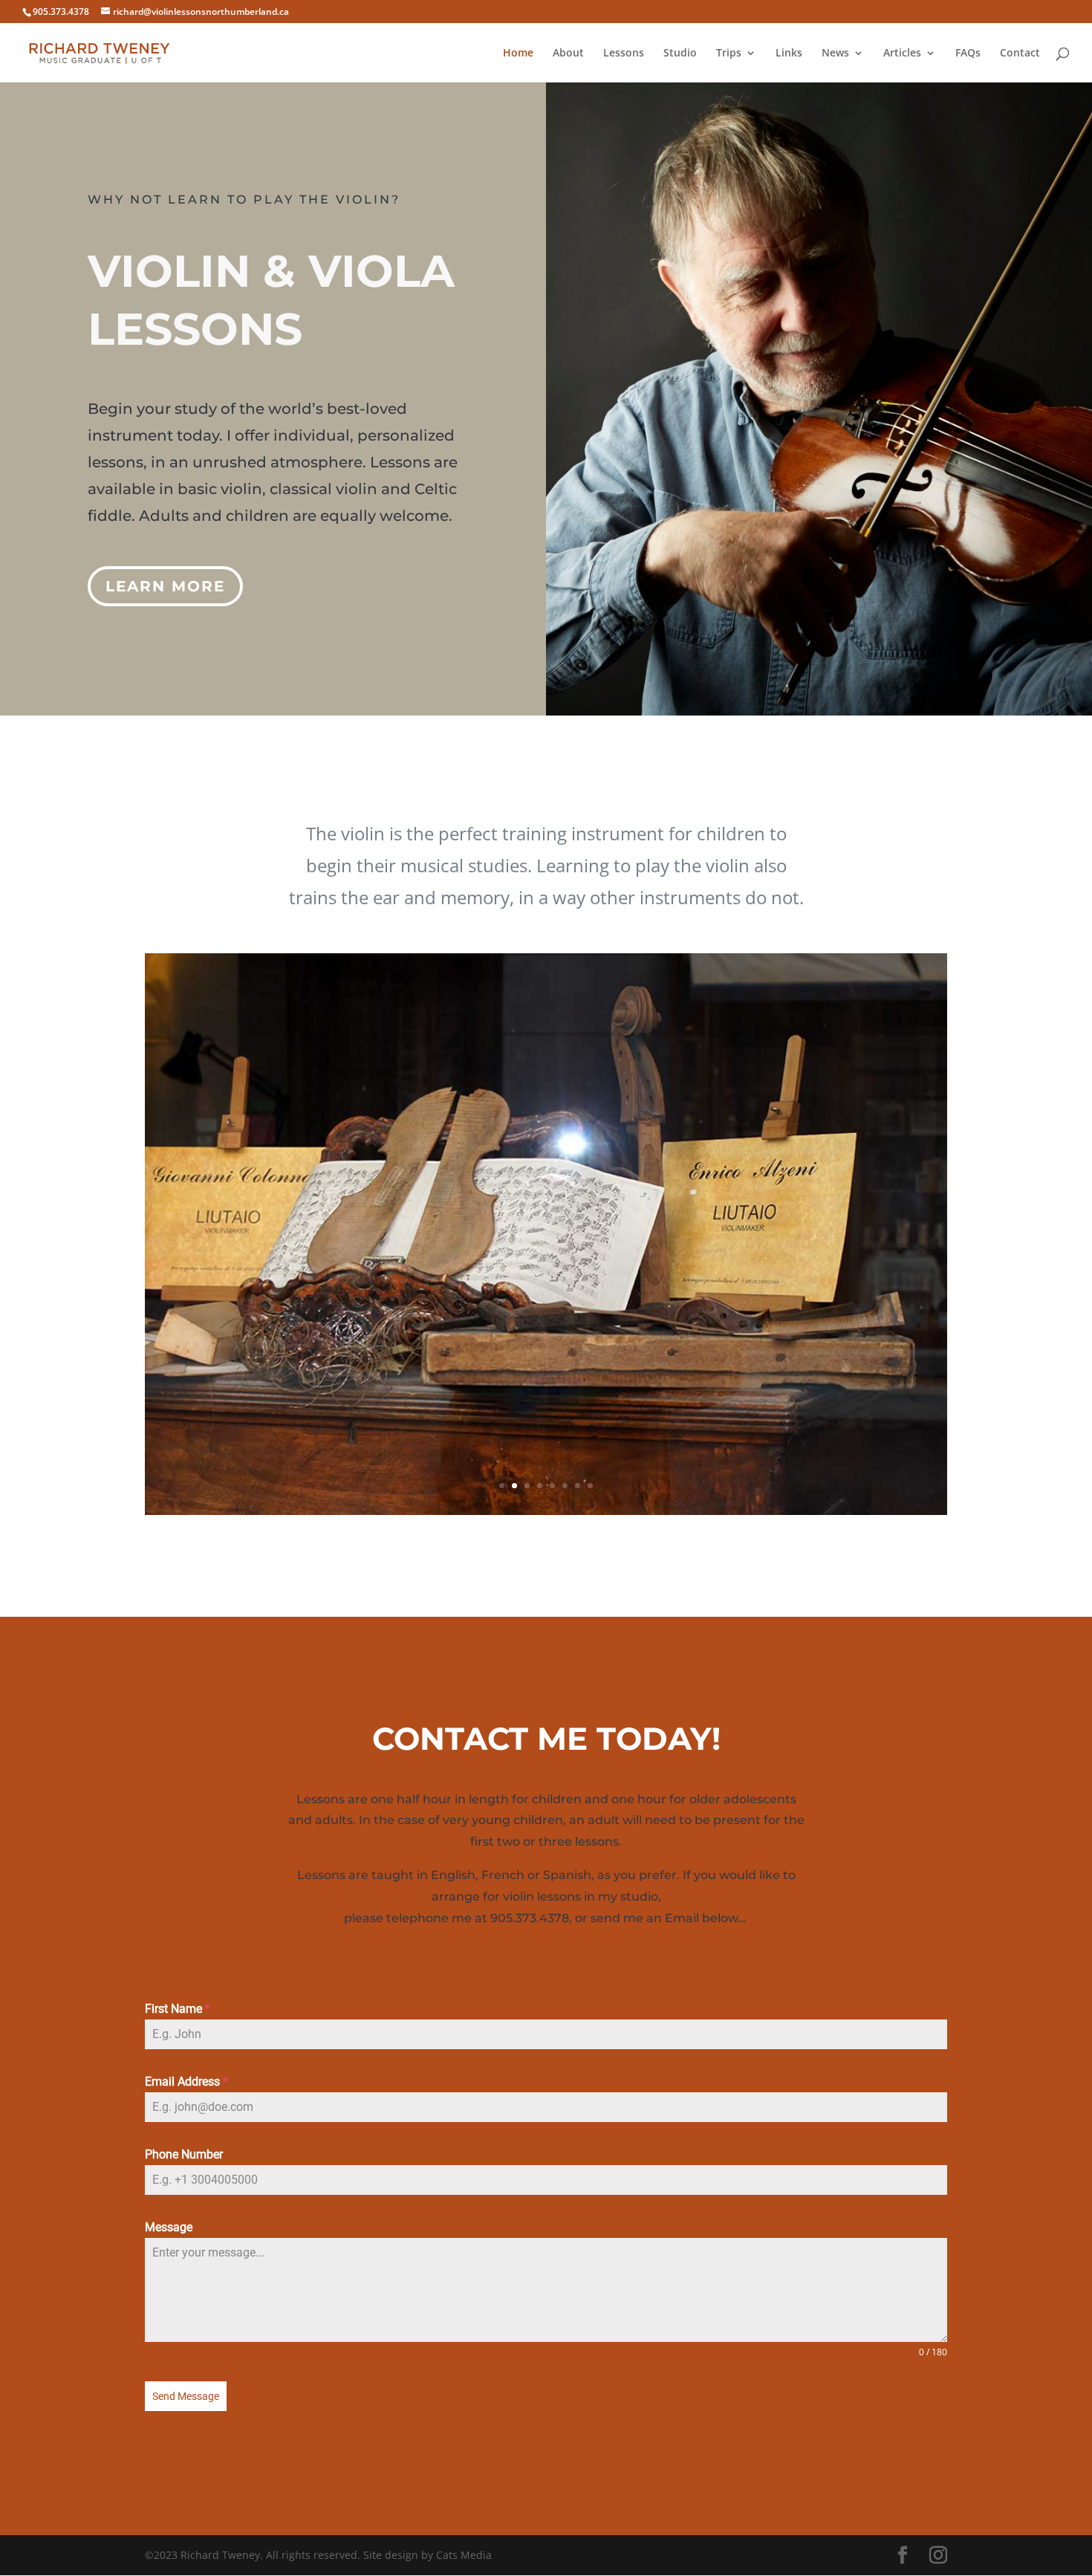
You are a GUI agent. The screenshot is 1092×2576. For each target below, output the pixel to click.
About (568, 53)
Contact (1020, 53)
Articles (902, 53)
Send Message (186, 2396)
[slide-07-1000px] (546, 1511)
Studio (680, 53)
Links (789, 53)
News (835, 53)
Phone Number (184, 2154)
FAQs (968, 53)
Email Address (186, 2082)
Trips (729, 53)
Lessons (624, 53)
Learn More (165, 586)
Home (518, 53)
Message (169, 2227)
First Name (178, 2009)
